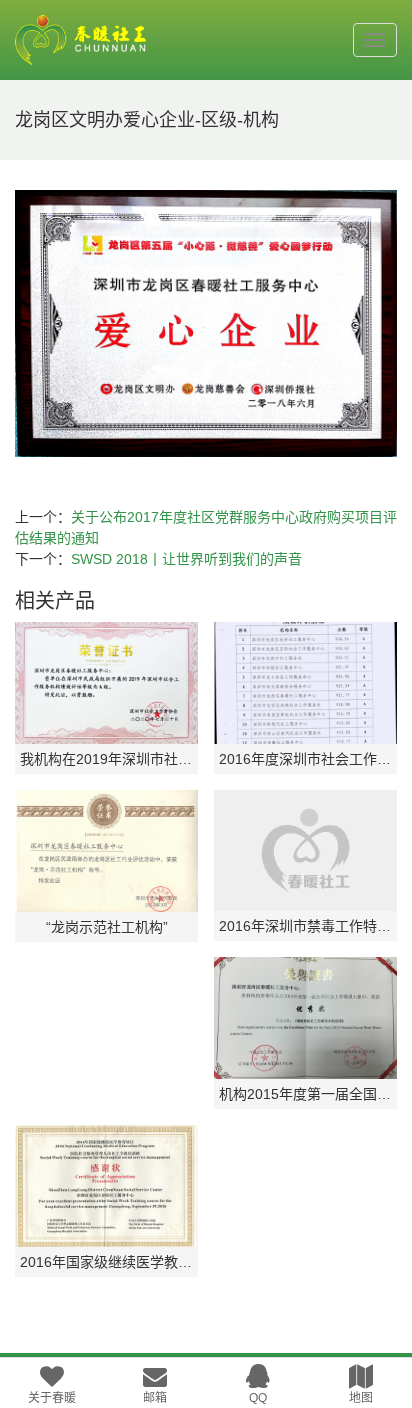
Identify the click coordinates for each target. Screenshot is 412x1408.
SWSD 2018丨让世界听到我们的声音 (186, 559)
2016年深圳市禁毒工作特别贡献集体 (305, 926)
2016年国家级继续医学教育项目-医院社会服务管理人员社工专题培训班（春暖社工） (106, 1262)
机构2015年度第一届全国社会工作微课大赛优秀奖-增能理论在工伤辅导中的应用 (305, 1094)
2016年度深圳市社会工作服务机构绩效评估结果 (305, 759)
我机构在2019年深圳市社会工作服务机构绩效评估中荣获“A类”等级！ (106, 759)
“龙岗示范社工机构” (107, 927)
